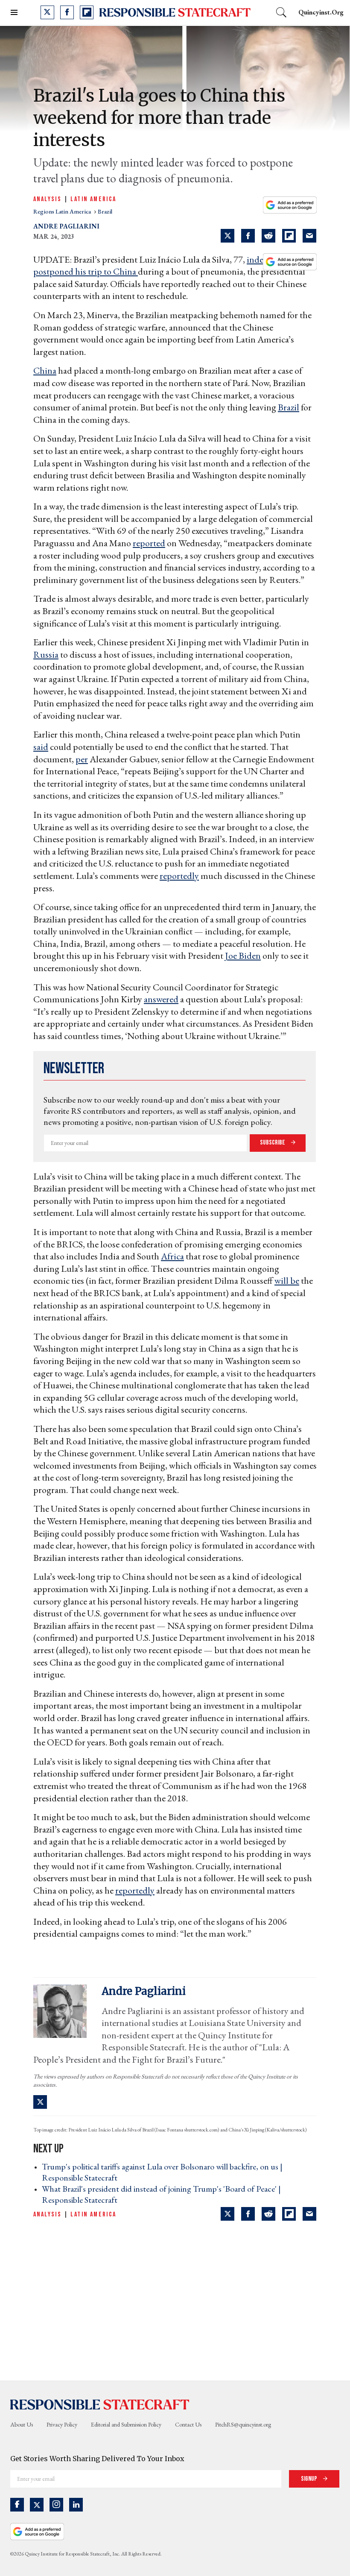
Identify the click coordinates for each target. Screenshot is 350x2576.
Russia (46, 654)
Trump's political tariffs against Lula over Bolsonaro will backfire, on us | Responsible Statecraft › (162, 2172)
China (45, 370)
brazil (105, 211)
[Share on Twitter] (227, 236)
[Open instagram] (56, 2505)
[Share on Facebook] (248, 236)
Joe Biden (243, 956)
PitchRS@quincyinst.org (243, 2424)
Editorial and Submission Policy (126, 2424)
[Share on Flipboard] (289, 236)
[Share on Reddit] (268, 236)
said (41, 747)
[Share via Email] (309, 236)
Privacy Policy (62, 2424)
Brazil (289, 407)
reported (149, 543)
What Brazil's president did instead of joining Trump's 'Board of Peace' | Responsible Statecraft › (161, 2194)
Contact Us (188, 2424)
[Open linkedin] (76, 2505)
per (82, 759)
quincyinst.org (321, 12)
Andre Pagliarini (66, 226)
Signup (310, 2479)
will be (287, 1281)
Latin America (93, 199)
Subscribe (273, 1143)
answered (161, 999)
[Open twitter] (47, 12)
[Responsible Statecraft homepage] (100, 2404)
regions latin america (63, 211)
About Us (22, 2424)
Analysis (47, 199)
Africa (172, 1256)
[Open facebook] (67, 12)
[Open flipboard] (87, 12)
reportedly (179, 876)
